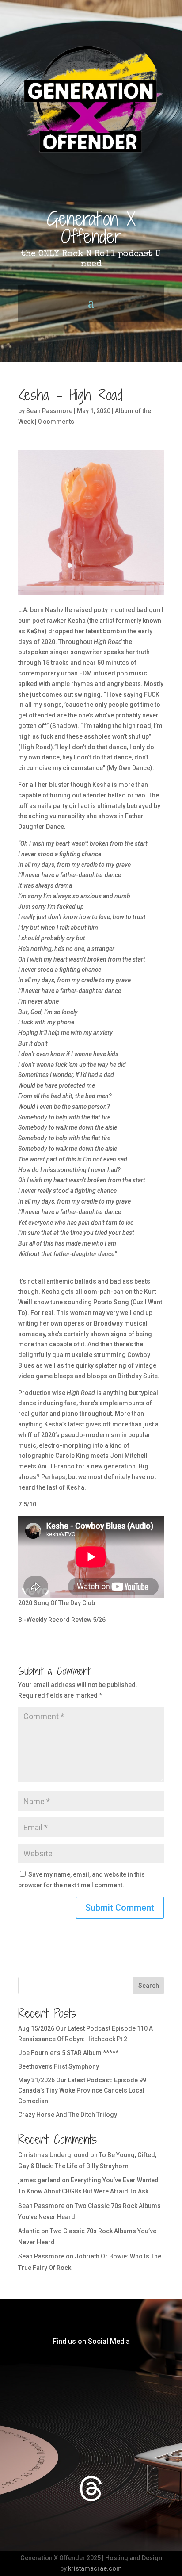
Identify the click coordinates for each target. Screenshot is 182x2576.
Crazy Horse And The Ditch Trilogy (68, 2115)
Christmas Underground (53, 2155)
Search (149, 1986)
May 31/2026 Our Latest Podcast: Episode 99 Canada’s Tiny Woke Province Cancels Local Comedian (82, 2091)
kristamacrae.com (95, 2568)
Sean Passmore (49, 411)
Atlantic (29, 2231)
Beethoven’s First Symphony (59, 2066)
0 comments (56, 422)
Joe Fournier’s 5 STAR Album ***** (68, 2053)
